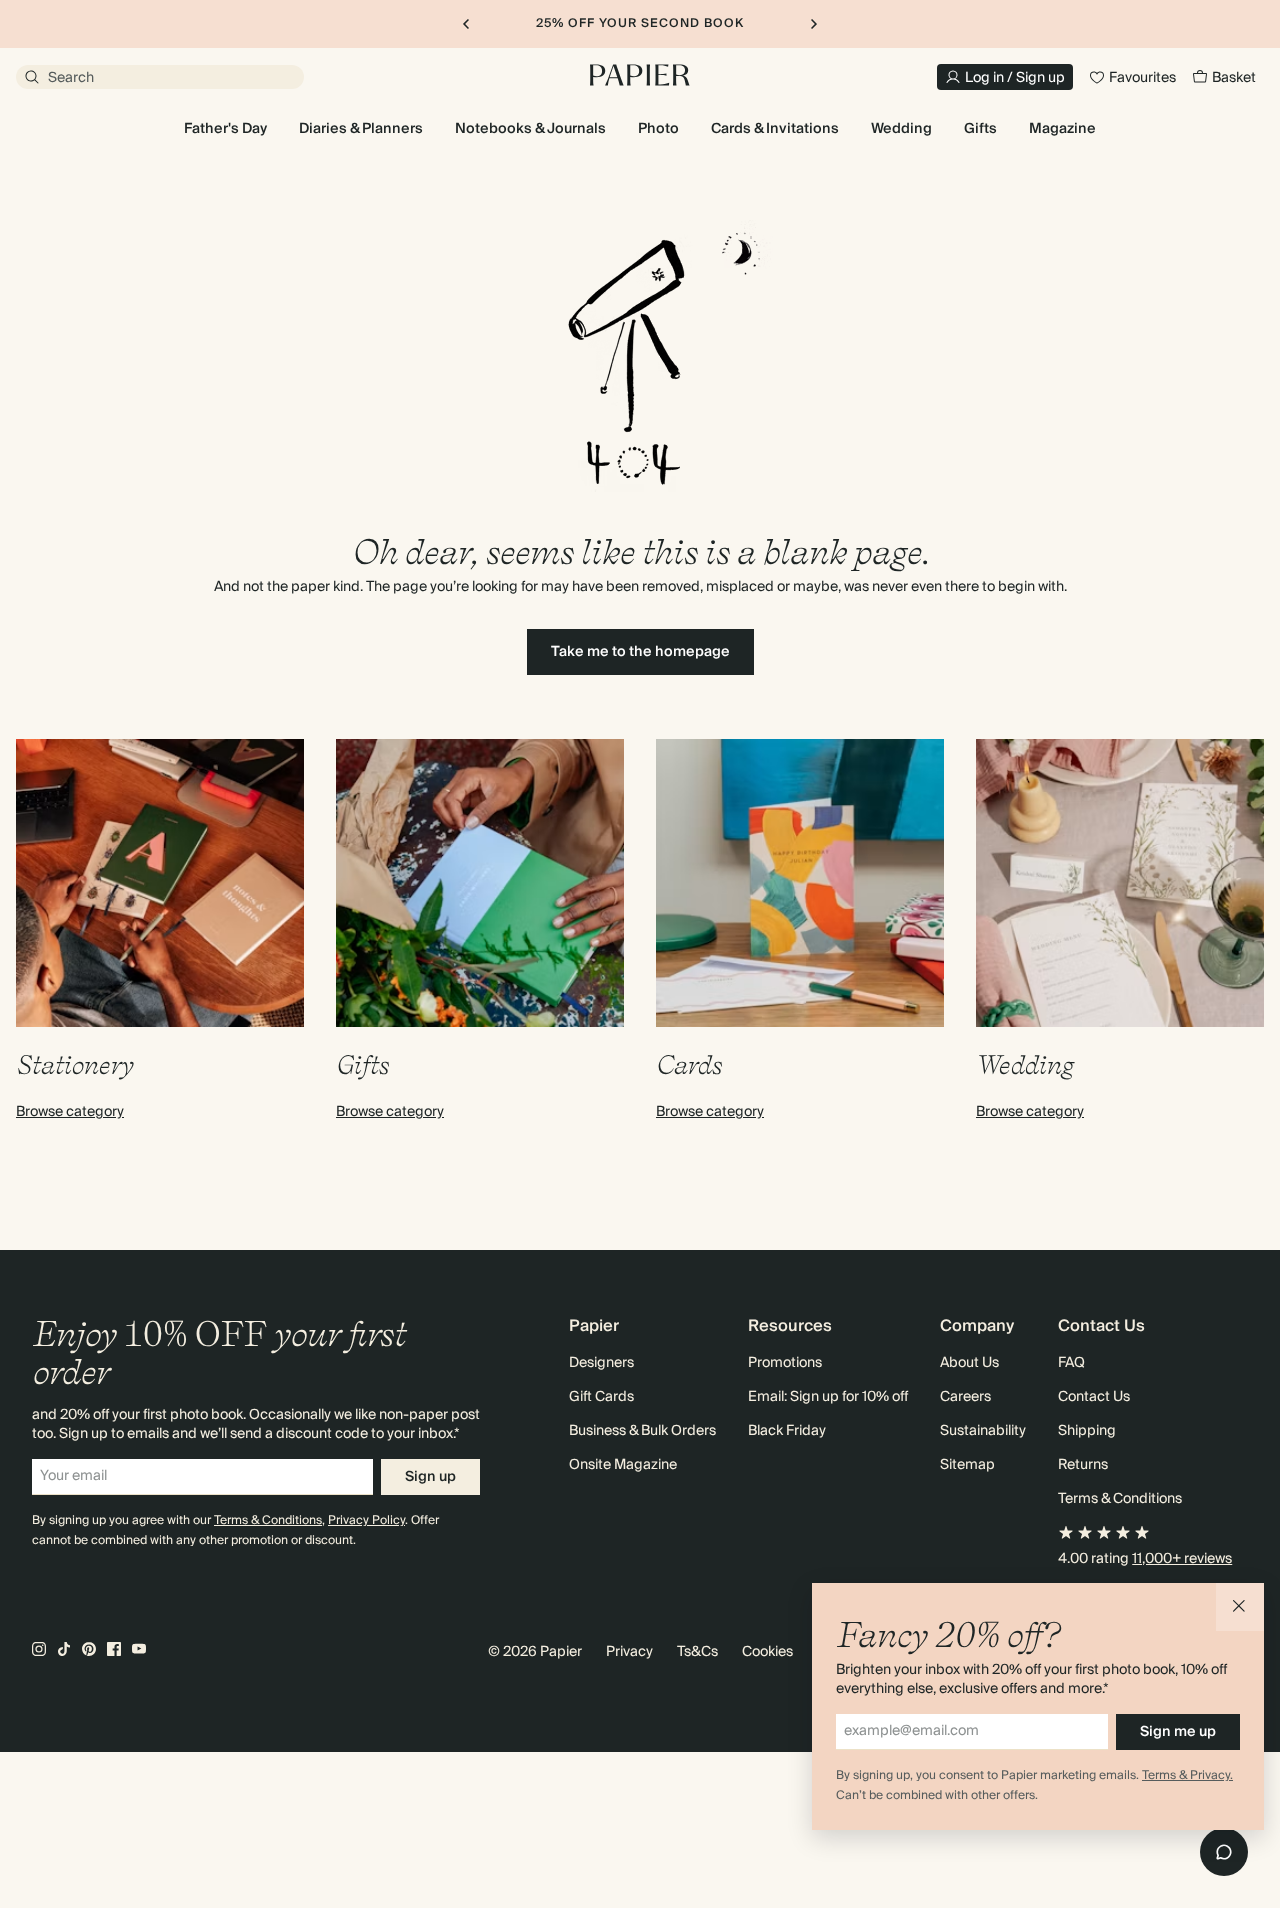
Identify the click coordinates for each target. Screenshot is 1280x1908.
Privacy (629, 1652)
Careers (965, 1397)
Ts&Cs (697, 1652)
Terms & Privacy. (1187, 1775)
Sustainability (983, 1431)
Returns (1083, 1465)
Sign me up (1178, 1732)
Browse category (70, 1112)
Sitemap (967, 1465)
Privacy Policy (366, 1520)
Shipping (1087, 1431)
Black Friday (787, 1431)
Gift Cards (601, 1397)
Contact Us (1094, 1397)
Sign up (430, 1477)
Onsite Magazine (623, 1465)
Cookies (767, 1652)
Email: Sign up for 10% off (828, 1397)
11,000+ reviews (1182, 1559)
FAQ (1071, 1363)
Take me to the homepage (640, 652)
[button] (1240, 1607)
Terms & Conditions (268, 1520)
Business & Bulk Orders (642, 1431)
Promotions (785, 1363)
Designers (601, 1363)
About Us (969, 1363)
